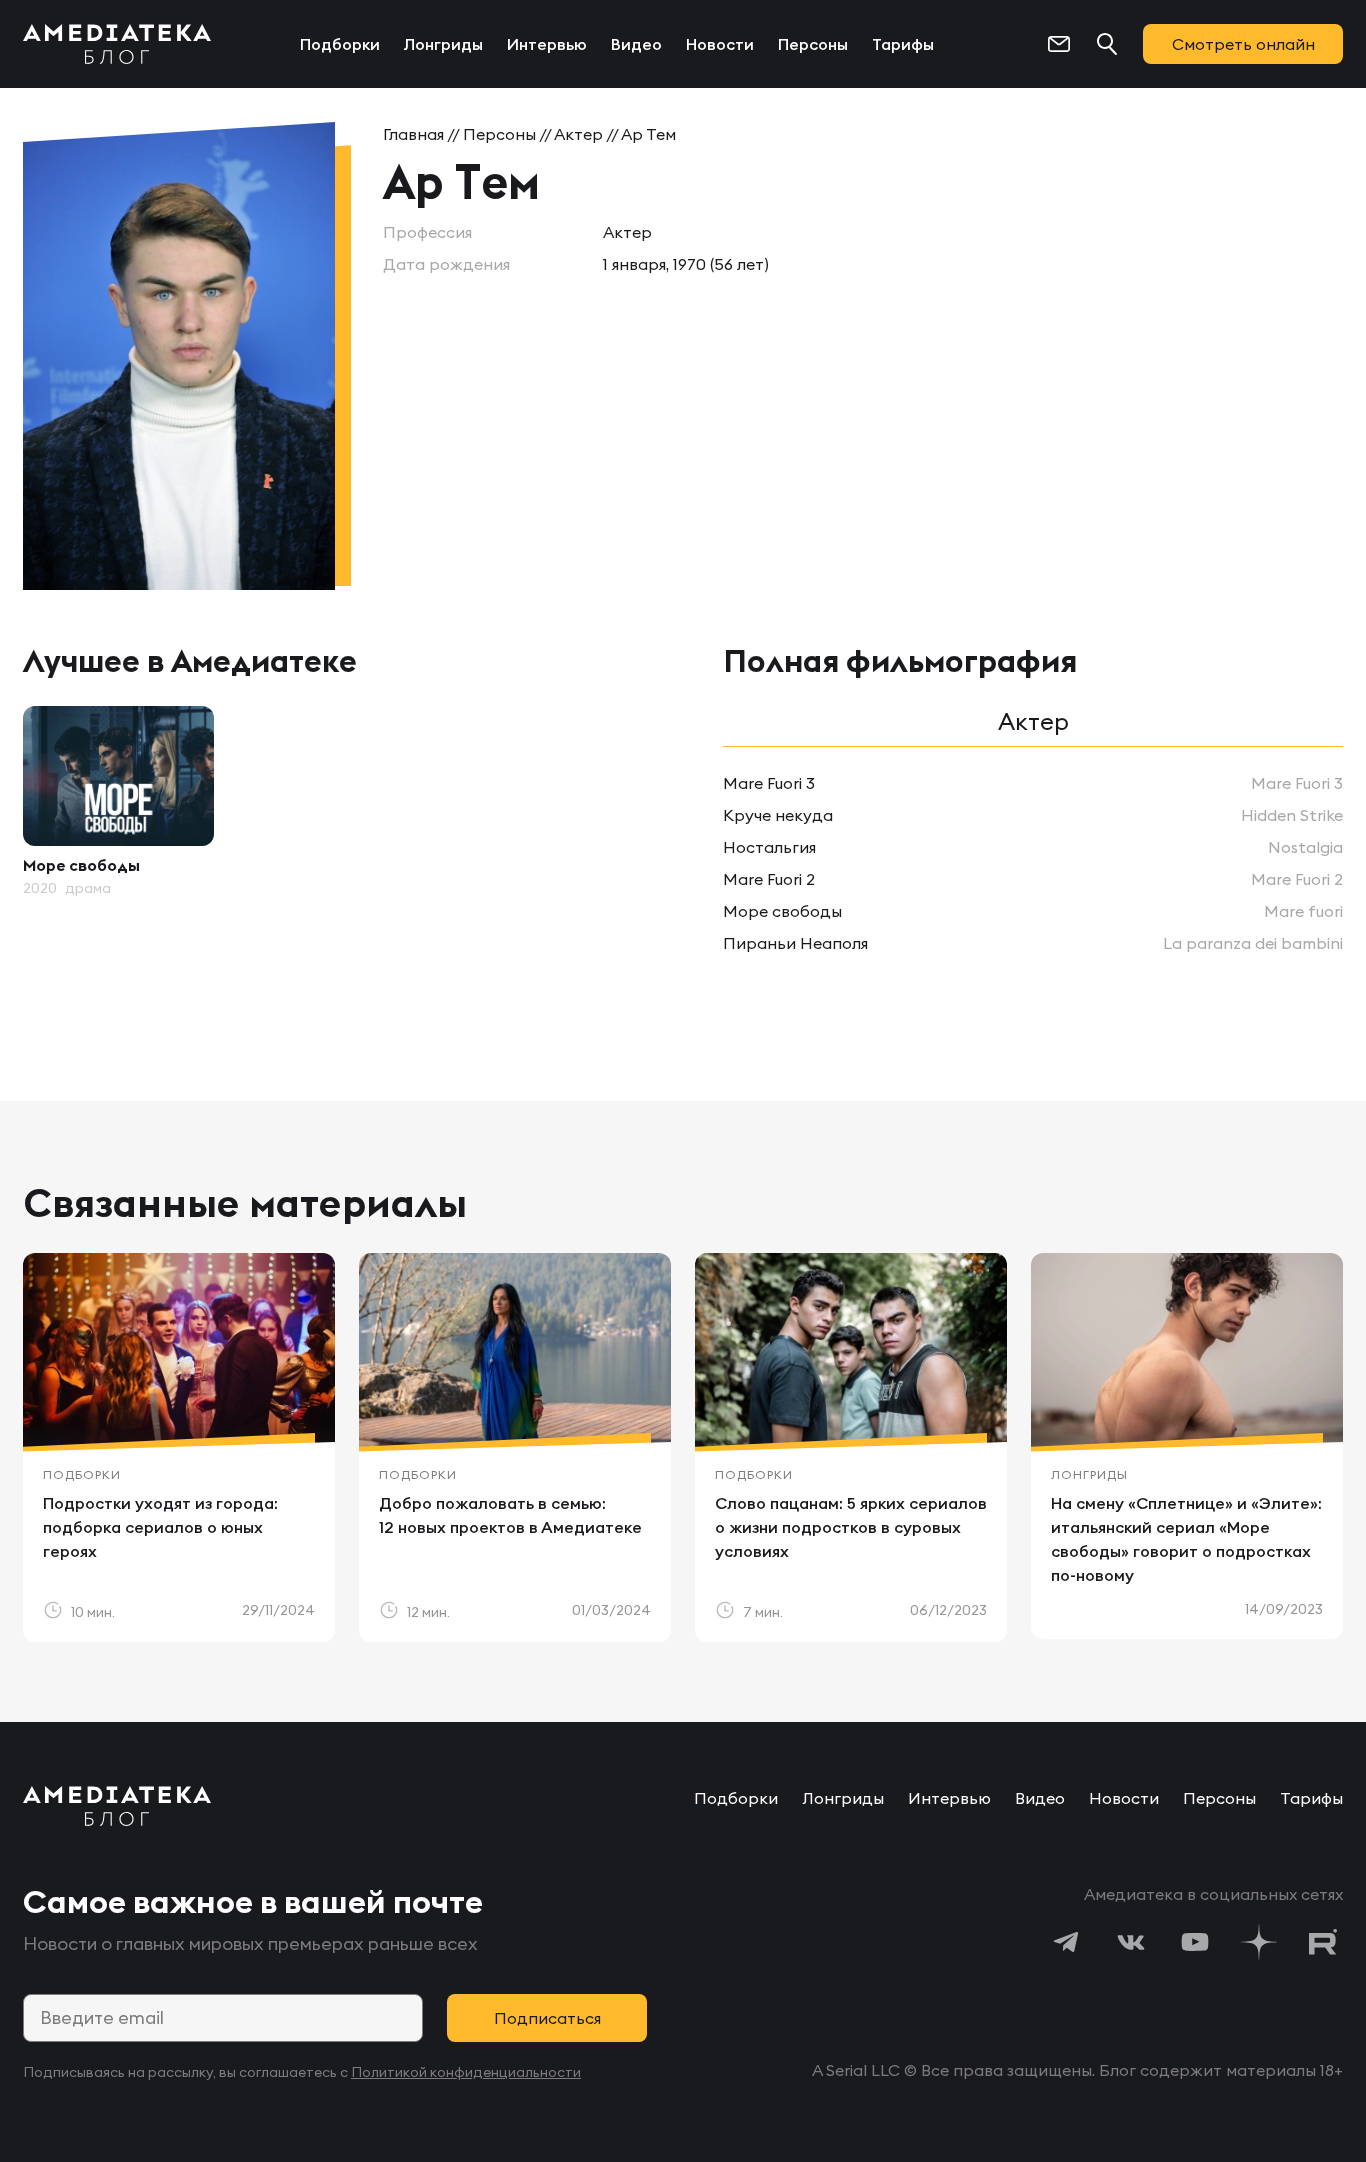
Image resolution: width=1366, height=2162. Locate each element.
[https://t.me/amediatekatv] (1067, 1942)
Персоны (813, 44)
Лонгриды (443, 44)
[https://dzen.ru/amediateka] (1259, 1942)
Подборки (340, 44)
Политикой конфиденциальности (466, 2072)
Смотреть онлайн (1243, 44)
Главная (413, 134)
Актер (578, 134)
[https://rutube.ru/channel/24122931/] (1323, 1942)
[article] (118, 802)
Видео (636, 44)
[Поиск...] (1107, 44)
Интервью (547, 44)
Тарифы (903, 44)
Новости (720, 44)
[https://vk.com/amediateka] (1131, 1942)
